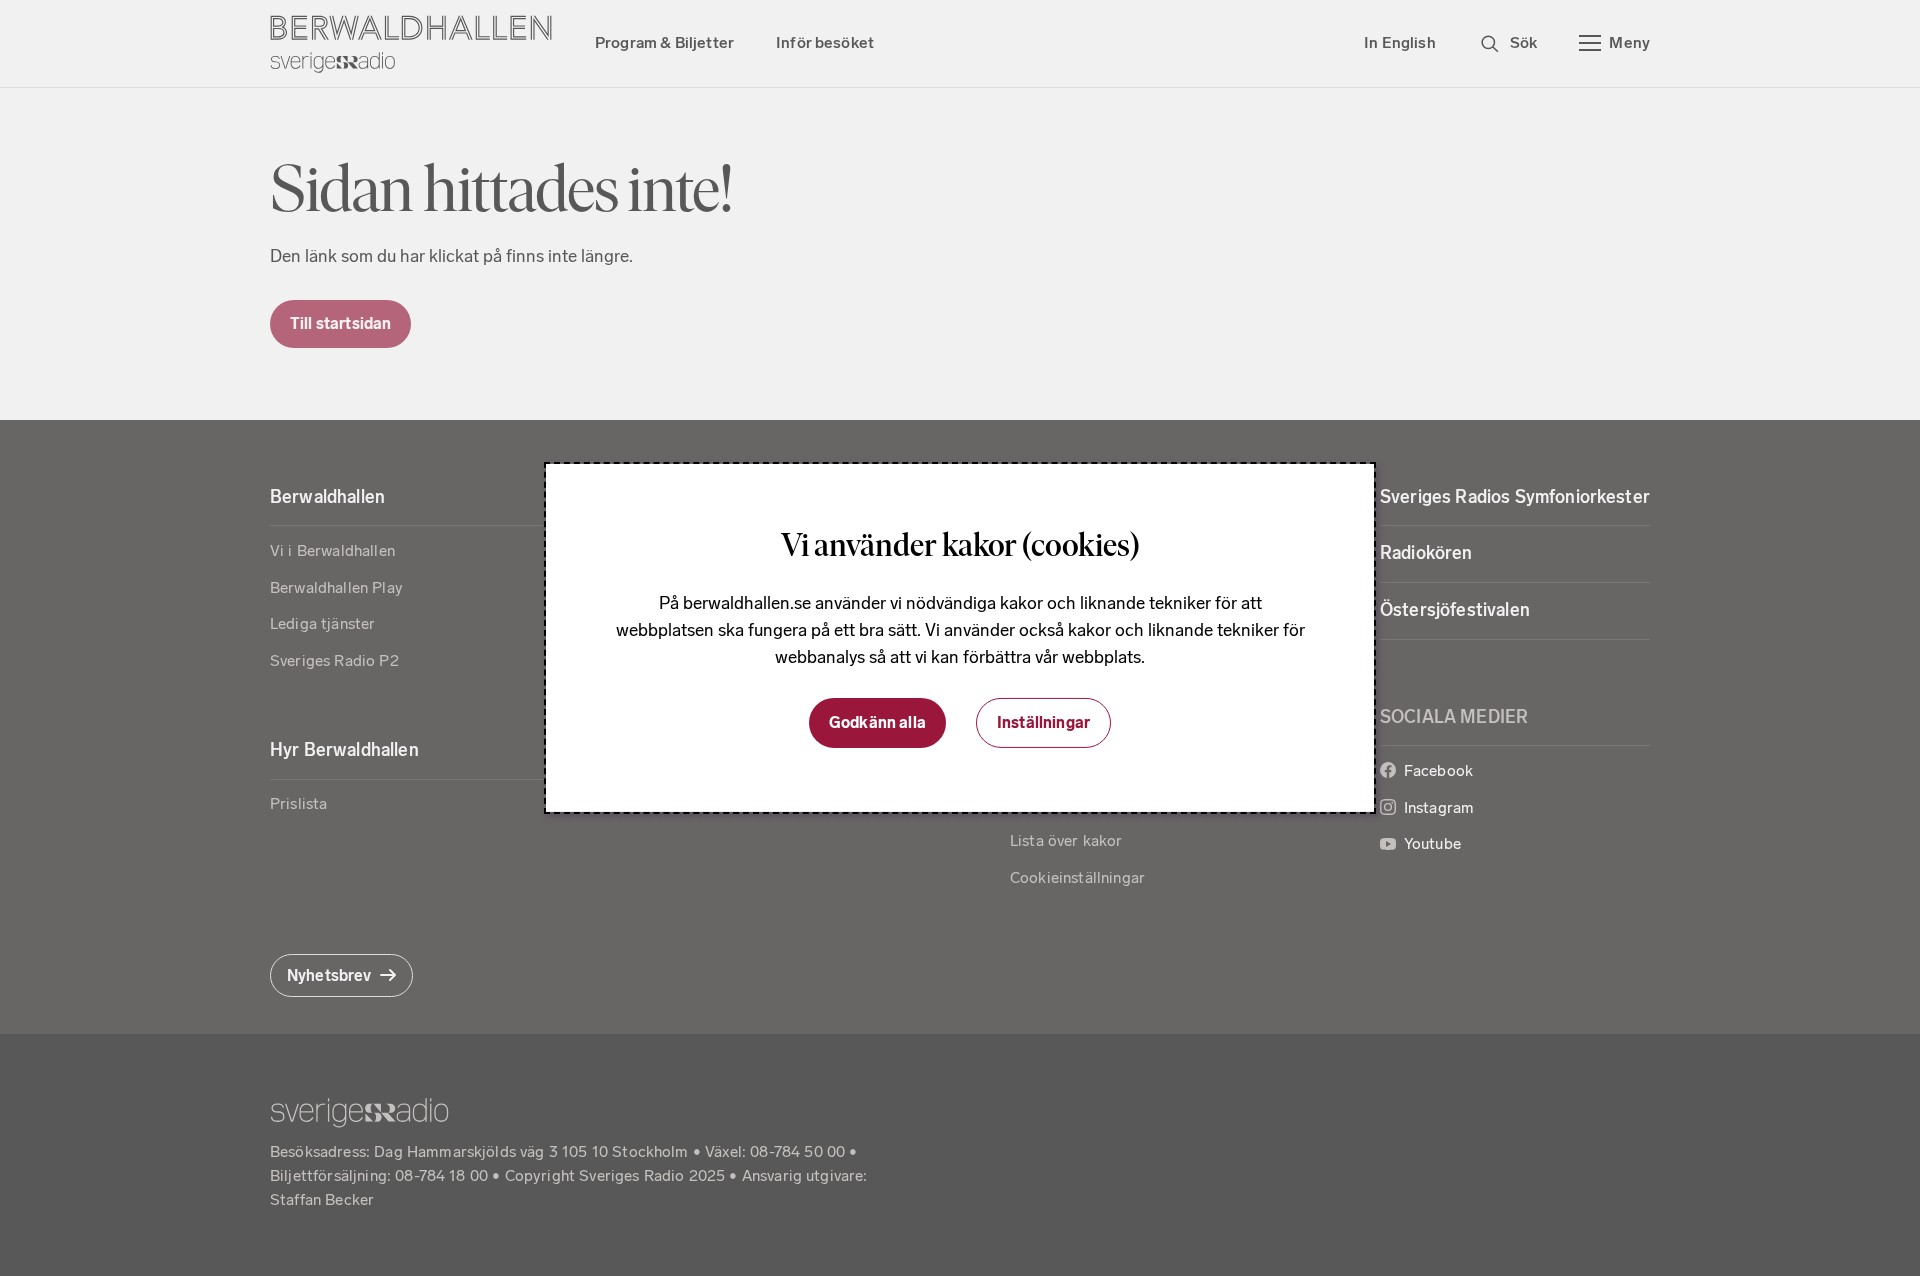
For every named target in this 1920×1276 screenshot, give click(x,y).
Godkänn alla (877, 722)
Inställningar (1043, 722)
